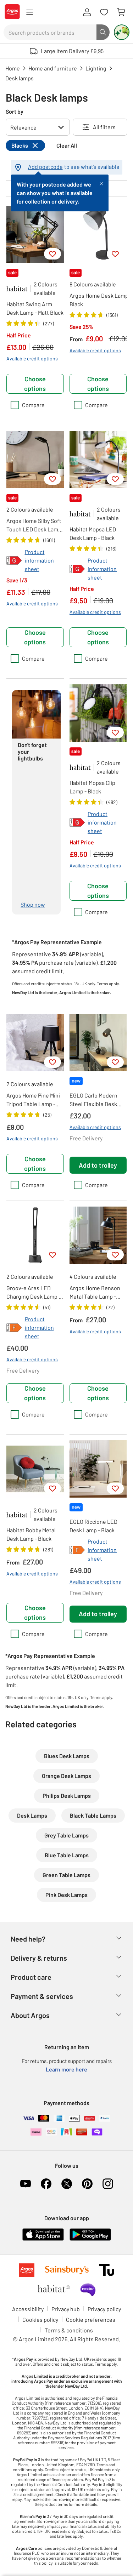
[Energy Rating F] (14, 1328)
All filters (104, 127)
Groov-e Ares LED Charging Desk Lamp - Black (34, 1293)
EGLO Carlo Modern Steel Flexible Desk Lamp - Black (93, 1100)
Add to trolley (98, 1165)
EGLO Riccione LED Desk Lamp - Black (93, 1526)
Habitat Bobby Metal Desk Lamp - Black (31, 1534)
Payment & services (42, 1996)
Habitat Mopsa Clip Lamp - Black (92, 787)
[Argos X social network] (67, 2184)
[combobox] (50, 32)
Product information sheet (39, 560)
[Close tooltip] (101, 183)
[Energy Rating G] (14, 560)
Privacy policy (104, 2309)
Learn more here (66, 2069)
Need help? (28, 1939)
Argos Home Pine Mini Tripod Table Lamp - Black (33, 1100)
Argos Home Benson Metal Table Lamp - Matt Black (95, 1293)
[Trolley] (121, 12)
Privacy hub (66, 2309)
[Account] (87, 12)
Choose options (35, 384)
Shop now (33, 904)
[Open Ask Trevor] (122, 32)
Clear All (67, 145)
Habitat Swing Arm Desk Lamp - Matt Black (35, 308)
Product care (31, 1977)
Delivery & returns (39, 1958)
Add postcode (45, 167)
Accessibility (28, 2309)
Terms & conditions (69, 2330)
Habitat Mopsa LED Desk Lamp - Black (93, 533)
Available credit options (32, 358)
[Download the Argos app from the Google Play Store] (90, 2239)
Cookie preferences (91, 2319)
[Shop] (29, 12)
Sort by (15, 111)
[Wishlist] (104, 12)
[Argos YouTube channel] (26, 2184)
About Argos (30, 2015)
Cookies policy (40, 2319)
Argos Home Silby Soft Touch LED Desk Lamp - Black (34, 525)
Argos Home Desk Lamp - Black (101, 300)
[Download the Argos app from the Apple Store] (43, 2239)
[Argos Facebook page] (46, 2184)
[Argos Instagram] (108, 2184)
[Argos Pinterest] (87, 2184)
